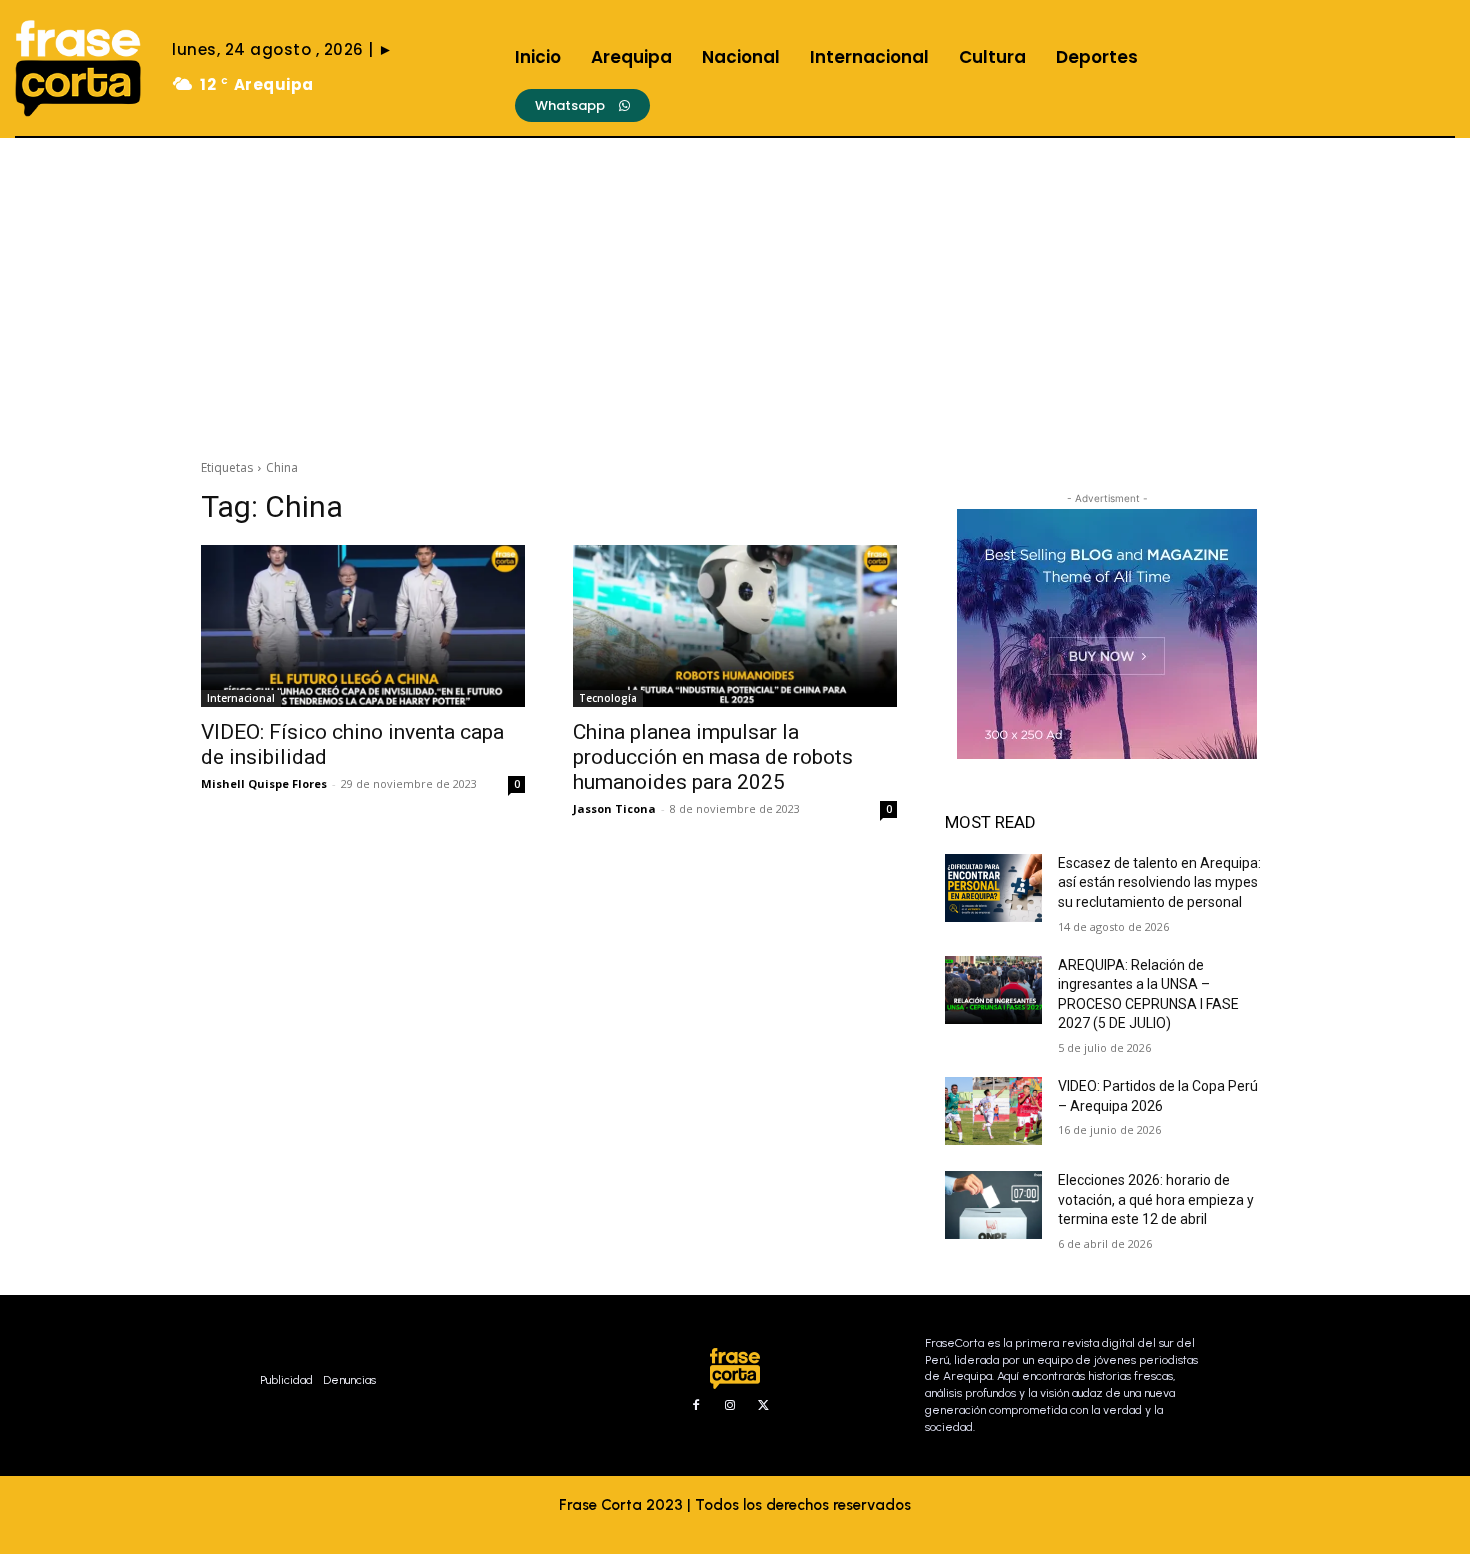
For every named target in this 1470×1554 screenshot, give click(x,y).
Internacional (241, 698)
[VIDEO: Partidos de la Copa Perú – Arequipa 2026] (993, 1111)
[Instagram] (730, 1406)
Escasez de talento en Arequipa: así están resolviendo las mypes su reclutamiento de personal (1159, 882)
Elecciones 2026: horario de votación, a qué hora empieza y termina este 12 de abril (1156, 1199)
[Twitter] (764, 1406)
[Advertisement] (735, 288)
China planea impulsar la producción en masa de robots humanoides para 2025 (713, 757)
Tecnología (608, 698)
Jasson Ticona (614, 808)
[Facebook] (696, 1406)
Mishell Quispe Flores (264, 783)
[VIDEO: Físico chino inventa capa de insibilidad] (363, 626)
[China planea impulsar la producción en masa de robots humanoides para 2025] (735, 626)
